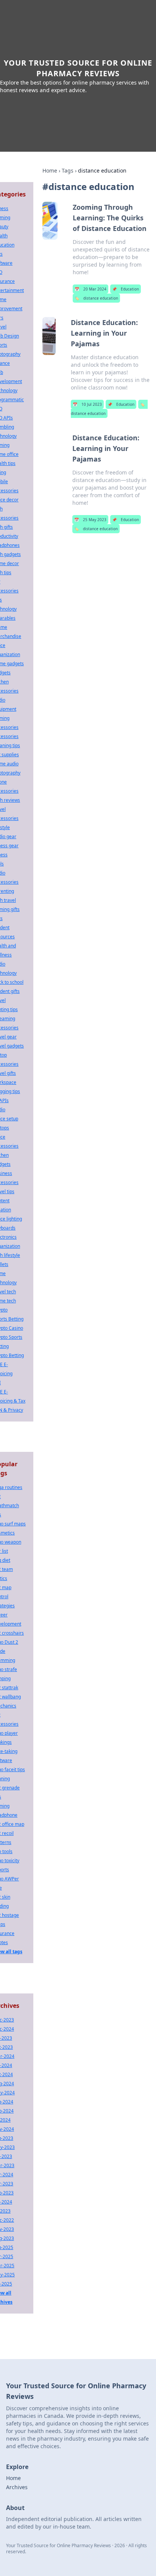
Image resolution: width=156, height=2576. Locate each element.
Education (126, 289)
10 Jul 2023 (87, 404)
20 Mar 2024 (90, 289)
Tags (68, 170)
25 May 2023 (90, 520)
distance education (96, 298)
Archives (17, 2487)
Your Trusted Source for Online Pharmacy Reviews (78, 68)
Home (50, 170)
